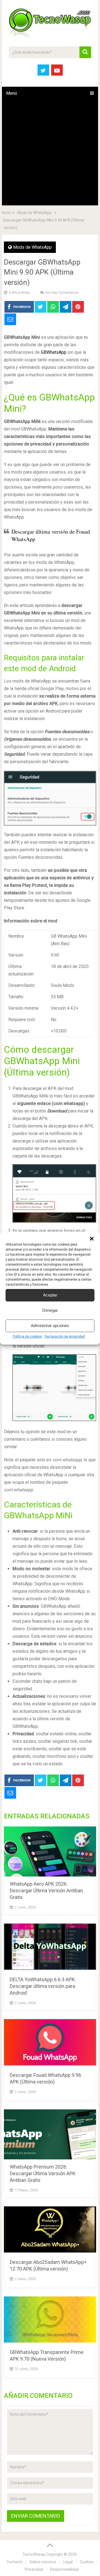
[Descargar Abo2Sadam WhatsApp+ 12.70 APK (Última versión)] (50, 2231)
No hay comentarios (62, 293)
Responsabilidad (64, 2569)
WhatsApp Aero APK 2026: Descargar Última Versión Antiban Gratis (46, 1891)
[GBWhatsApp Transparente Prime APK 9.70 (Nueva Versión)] (50, 2321)
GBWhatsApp (54, 352)
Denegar (50, 1310)
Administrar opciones (50, 1326)
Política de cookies (27, 1336)
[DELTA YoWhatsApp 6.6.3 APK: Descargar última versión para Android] (50, 1948)
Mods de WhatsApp (32, 247)
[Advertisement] (50, 153)
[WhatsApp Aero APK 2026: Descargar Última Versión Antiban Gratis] (50, 1851)
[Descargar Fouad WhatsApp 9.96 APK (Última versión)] (50, 2043)
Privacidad (34, 2569)
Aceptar (50, 1295)
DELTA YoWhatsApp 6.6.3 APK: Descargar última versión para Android (43, 1986)
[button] (92, 1239)
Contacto (14, 2562)
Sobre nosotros (43, 2562)
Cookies (87, 2562)
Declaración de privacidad (65, 1336)
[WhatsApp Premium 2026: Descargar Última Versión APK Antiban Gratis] (50, 2134)
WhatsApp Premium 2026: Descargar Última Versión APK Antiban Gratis (43, 2173)
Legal (68, 2562)
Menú (12, 93)
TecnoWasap (34, 2554)
